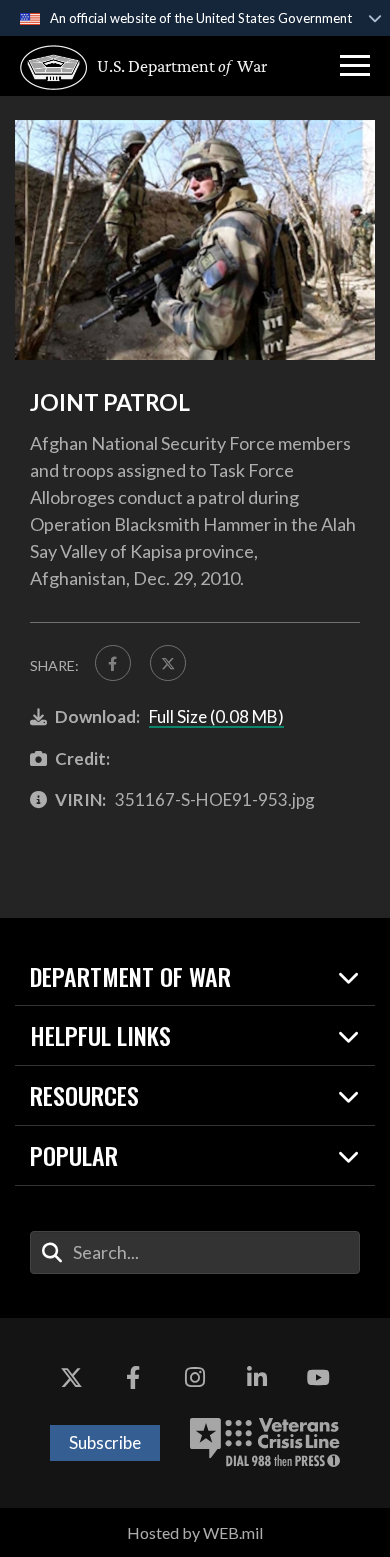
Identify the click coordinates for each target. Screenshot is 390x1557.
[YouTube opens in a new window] (318, 1378)
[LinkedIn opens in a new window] (257, 1378)
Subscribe (105, 1442)
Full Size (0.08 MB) (216, 716)
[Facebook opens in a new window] (133, 1378)
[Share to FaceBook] (113, 663)
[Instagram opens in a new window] (195, 1378)
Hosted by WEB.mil (195, 1532)
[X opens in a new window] (72, 1378)
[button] (355, 66)
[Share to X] (168, 663)
